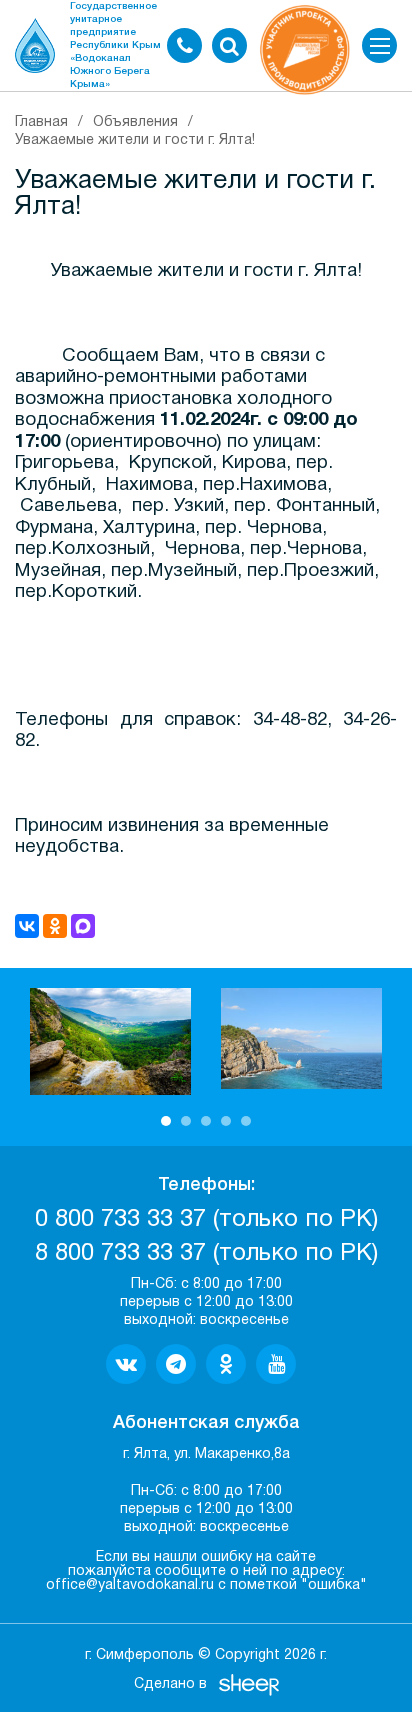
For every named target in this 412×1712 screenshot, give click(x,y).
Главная (41, 122)
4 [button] (226, 1121)
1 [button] (166, 1121)
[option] (110, 1041)
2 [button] (186, 1121)
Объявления (135, 122)
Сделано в (170, 1684)
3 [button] (206, 1121)
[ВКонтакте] (27, 926)
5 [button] (246, 1121)
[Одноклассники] (55, 926)
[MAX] (83, 926)
